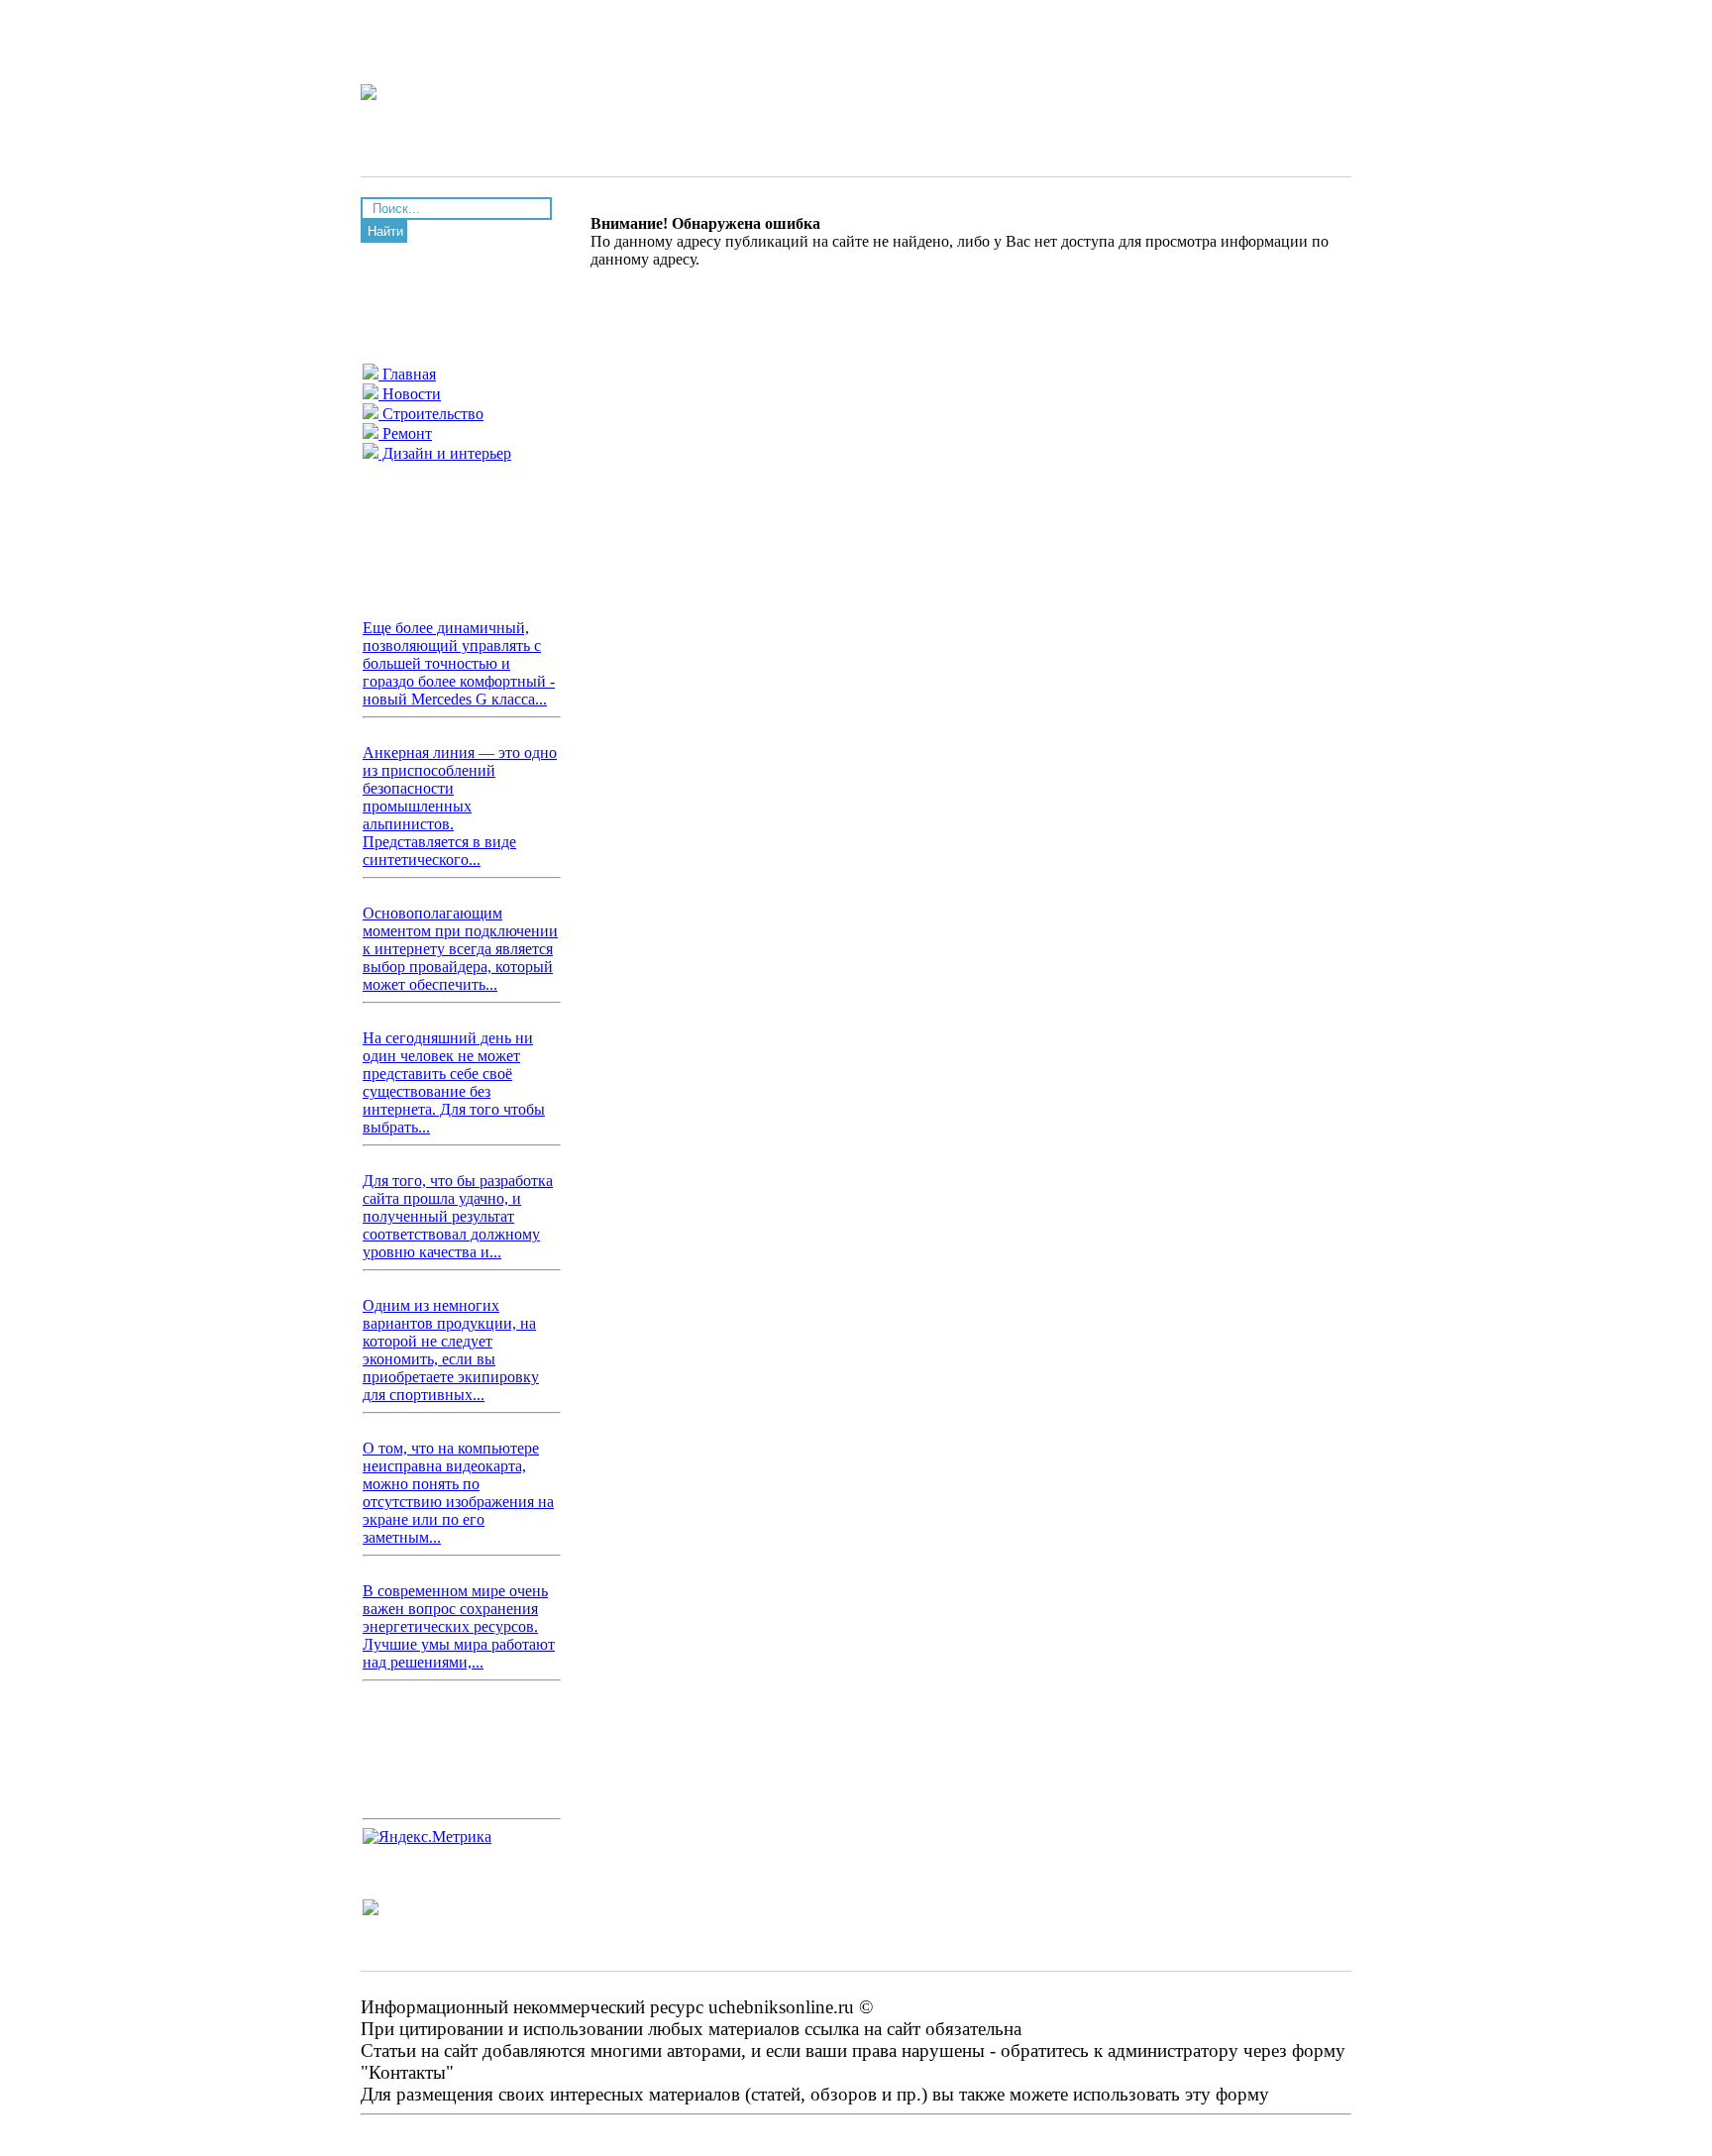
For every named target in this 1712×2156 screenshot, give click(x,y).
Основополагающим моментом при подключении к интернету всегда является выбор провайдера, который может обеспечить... (460, 949)
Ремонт (405, 433)
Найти (385, 231)
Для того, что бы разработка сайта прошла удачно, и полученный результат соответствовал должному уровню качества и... (458, 1216)
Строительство (431, 414)
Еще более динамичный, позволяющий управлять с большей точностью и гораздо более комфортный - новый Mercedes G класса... (459, 663)
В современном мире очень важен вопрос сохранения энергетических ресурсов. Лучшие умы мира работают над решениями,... (459, 1626)
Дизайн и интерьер (445, 453)
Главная (407, 374)
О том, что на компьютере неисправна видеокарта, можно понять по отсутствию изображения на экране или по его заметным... (458, 1493)
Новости (410, 394)
